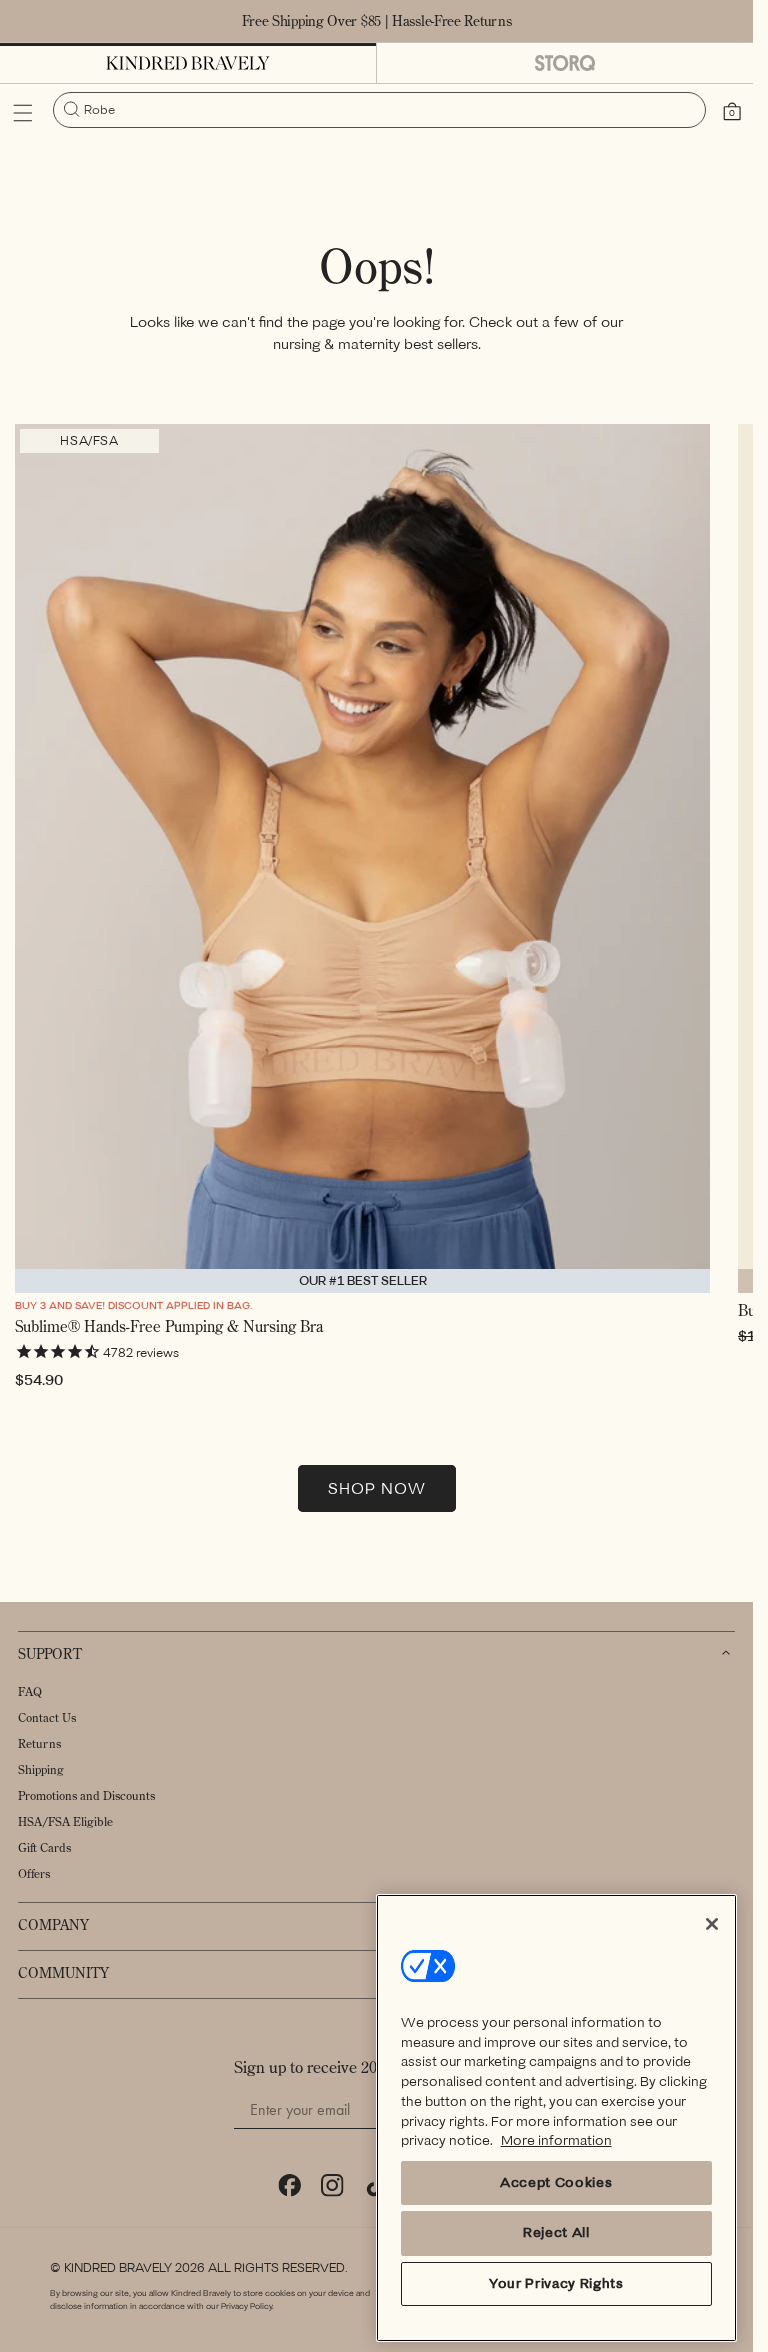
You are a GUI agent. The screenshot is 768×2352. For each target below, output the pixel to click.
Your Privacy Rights (556, 2283)
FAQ (30, 1691)
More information (556, 2140)
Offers (34, 1873)
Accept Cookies (556, 2182)
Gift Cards (44, 1847)
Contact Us (47, 1717)
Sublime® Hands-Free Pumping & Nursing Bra (169, 1326)
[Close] (712, 1924)
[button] (23, 113)
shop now (377, 1489)
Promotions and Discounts (86, 1795)
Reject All (556, 2232)
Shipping (41, 1769)
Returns (39, 1743)
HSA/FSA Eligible (65, 1821)
